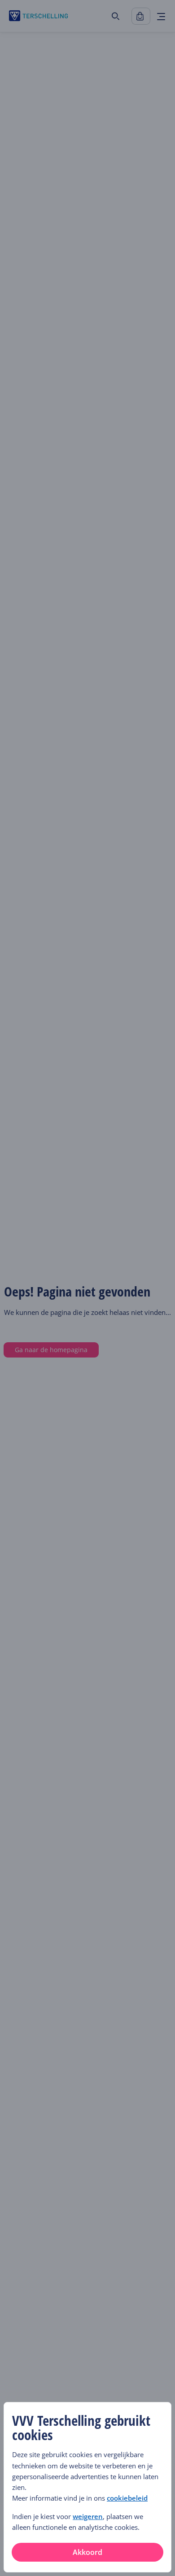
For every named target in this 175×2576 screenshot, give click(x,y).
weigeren (88, 2516)
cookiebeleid (127, 2498)
